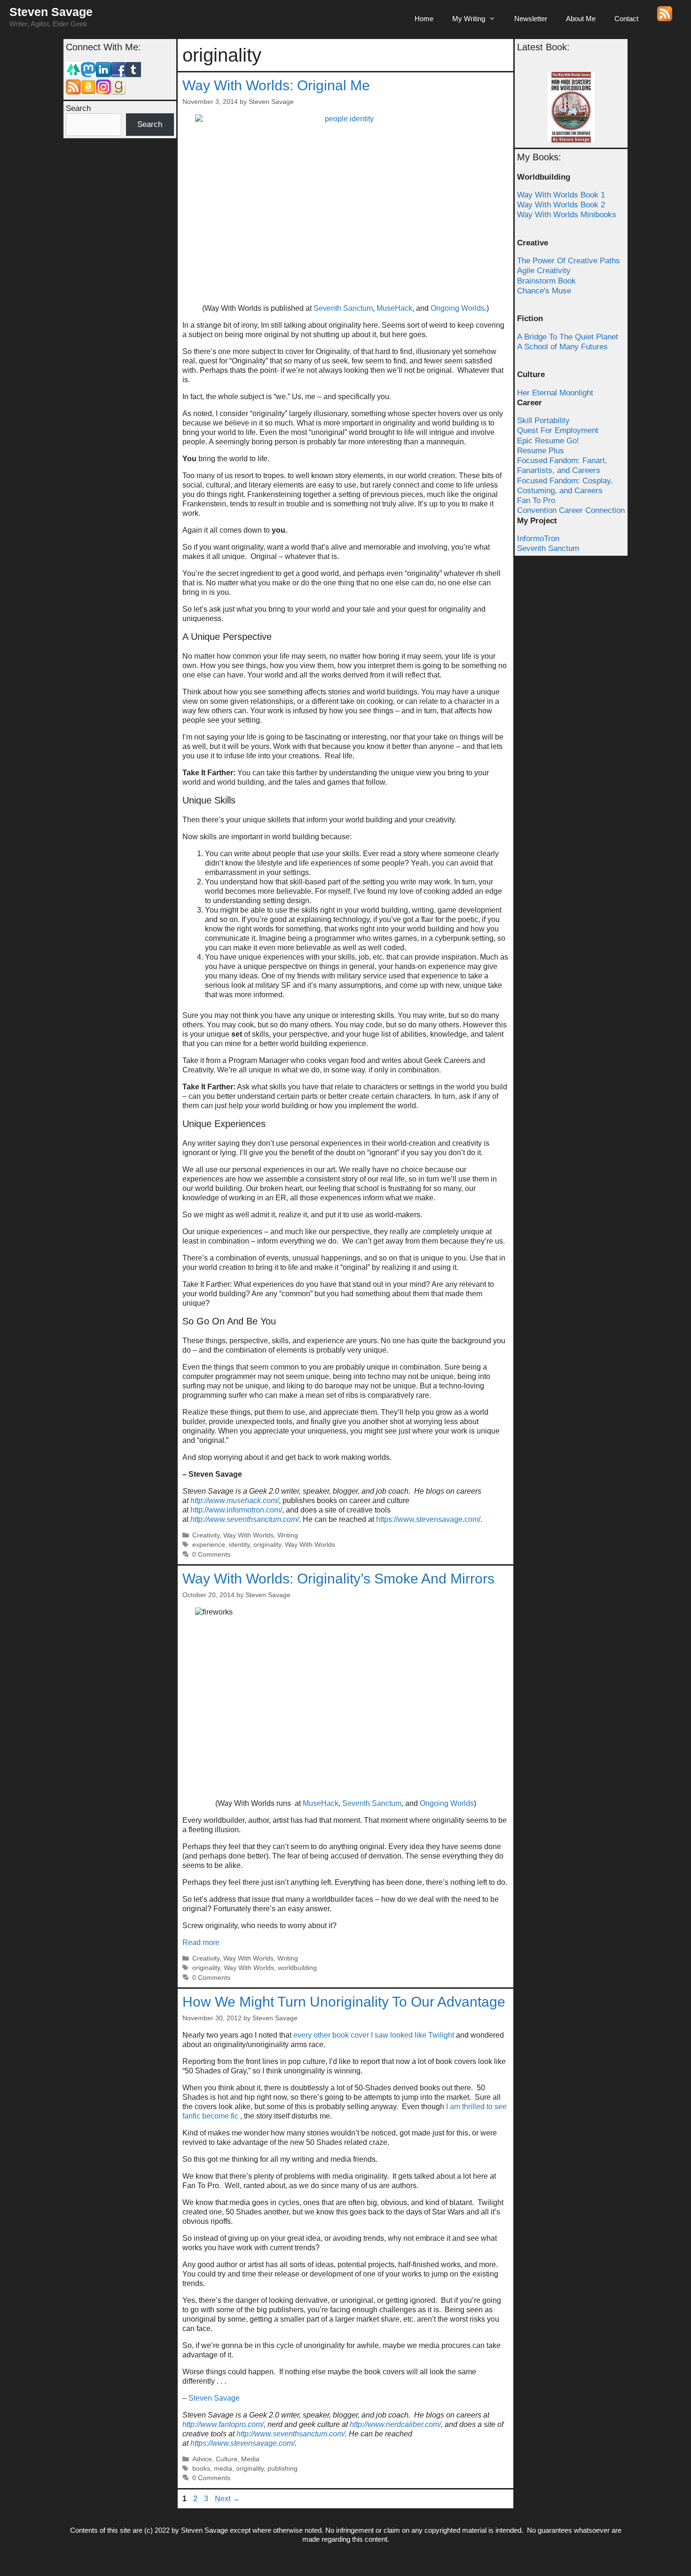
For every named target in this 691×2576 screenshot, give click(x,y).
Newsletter (531, 19)
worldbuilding (297, 1968)
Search (78, 108)
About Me (581, 19)
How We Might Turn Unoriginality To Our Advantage (344, 2002)
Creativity (206, 1535)
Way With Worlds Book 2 (561, 205)
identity (239, 1545)
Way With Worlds (248, 1535)
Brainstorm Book (546, 281)
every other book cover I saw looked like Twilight (374, 2035)
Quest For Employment (558, 430)
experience (209, 1545)
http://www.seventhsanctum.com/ (245, 1519)
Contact (626, 19)
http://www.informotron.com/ (236, 1510)
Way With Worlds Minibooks (567, 215)
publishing (283, 2469)
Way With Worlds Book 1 (561, 195)
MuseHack (394, 308)
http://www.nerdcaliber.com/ (395, 2424)
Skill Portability (543, 421)
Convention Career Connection (571, 510)
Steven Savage (51, 12)
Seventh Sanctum (343, 308)
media (223, 2469)
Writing (288, 1535)
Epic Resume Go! (548, 441)
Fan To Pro (536, 500)
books (201, 2469)
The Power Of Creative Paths (569, 261)
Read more (201, 1942)
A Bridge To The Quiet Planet (568, 337)
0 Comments (211, 1555)
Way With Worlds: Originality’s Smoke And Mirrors (338, 1579)
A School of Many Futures (562, 347)
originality (267, 1545)
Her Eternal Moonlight (555, 393)
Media (250, 2459)
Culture (227, 2459)
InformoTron (538, 539)
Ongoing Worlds (458, 308)
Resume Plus (541, 451)
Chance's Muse (544, 291)
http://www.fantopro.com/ (223, 2424)
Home (424, 19)
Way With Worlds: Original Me (276, 85)
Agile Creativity (544, 271)
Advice (202, 2459)
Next (227, 2499)
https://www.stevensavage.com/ (428, 1519)
